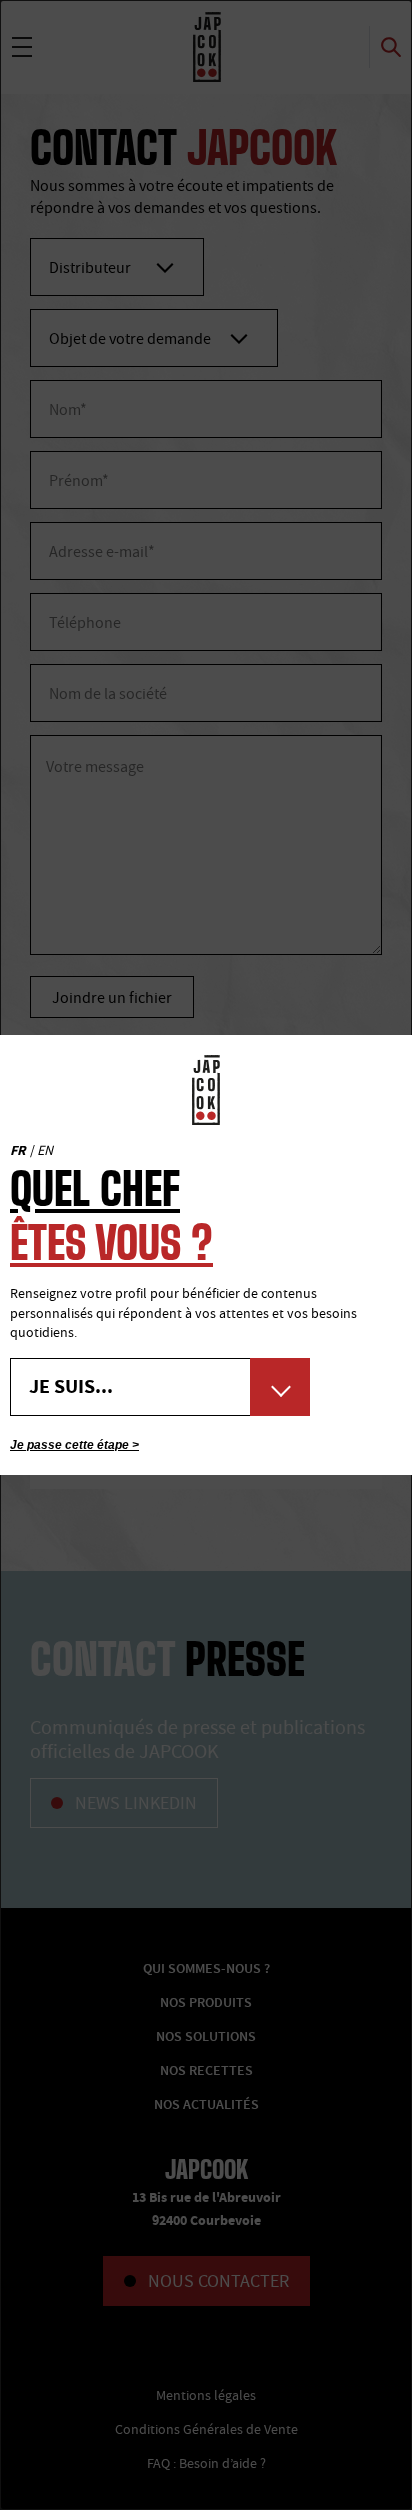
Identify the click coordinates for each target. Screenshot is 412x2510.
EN (45, 1150)
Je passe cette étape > (74, 1445)
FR (18, 1150)
